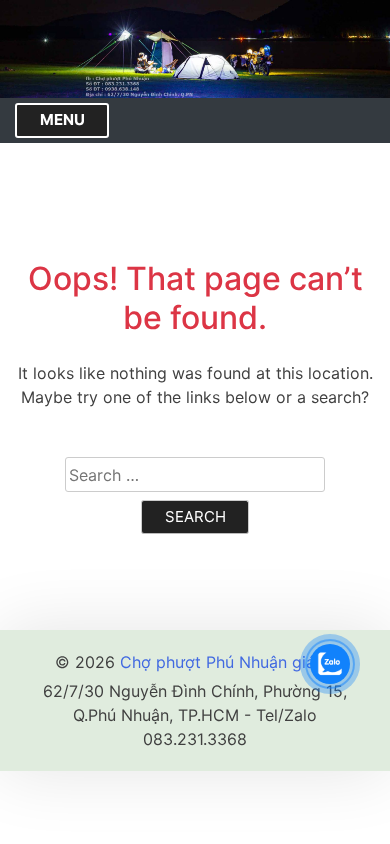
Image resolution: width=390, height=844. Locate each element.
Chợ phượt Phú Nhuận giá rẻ (227, 662)
